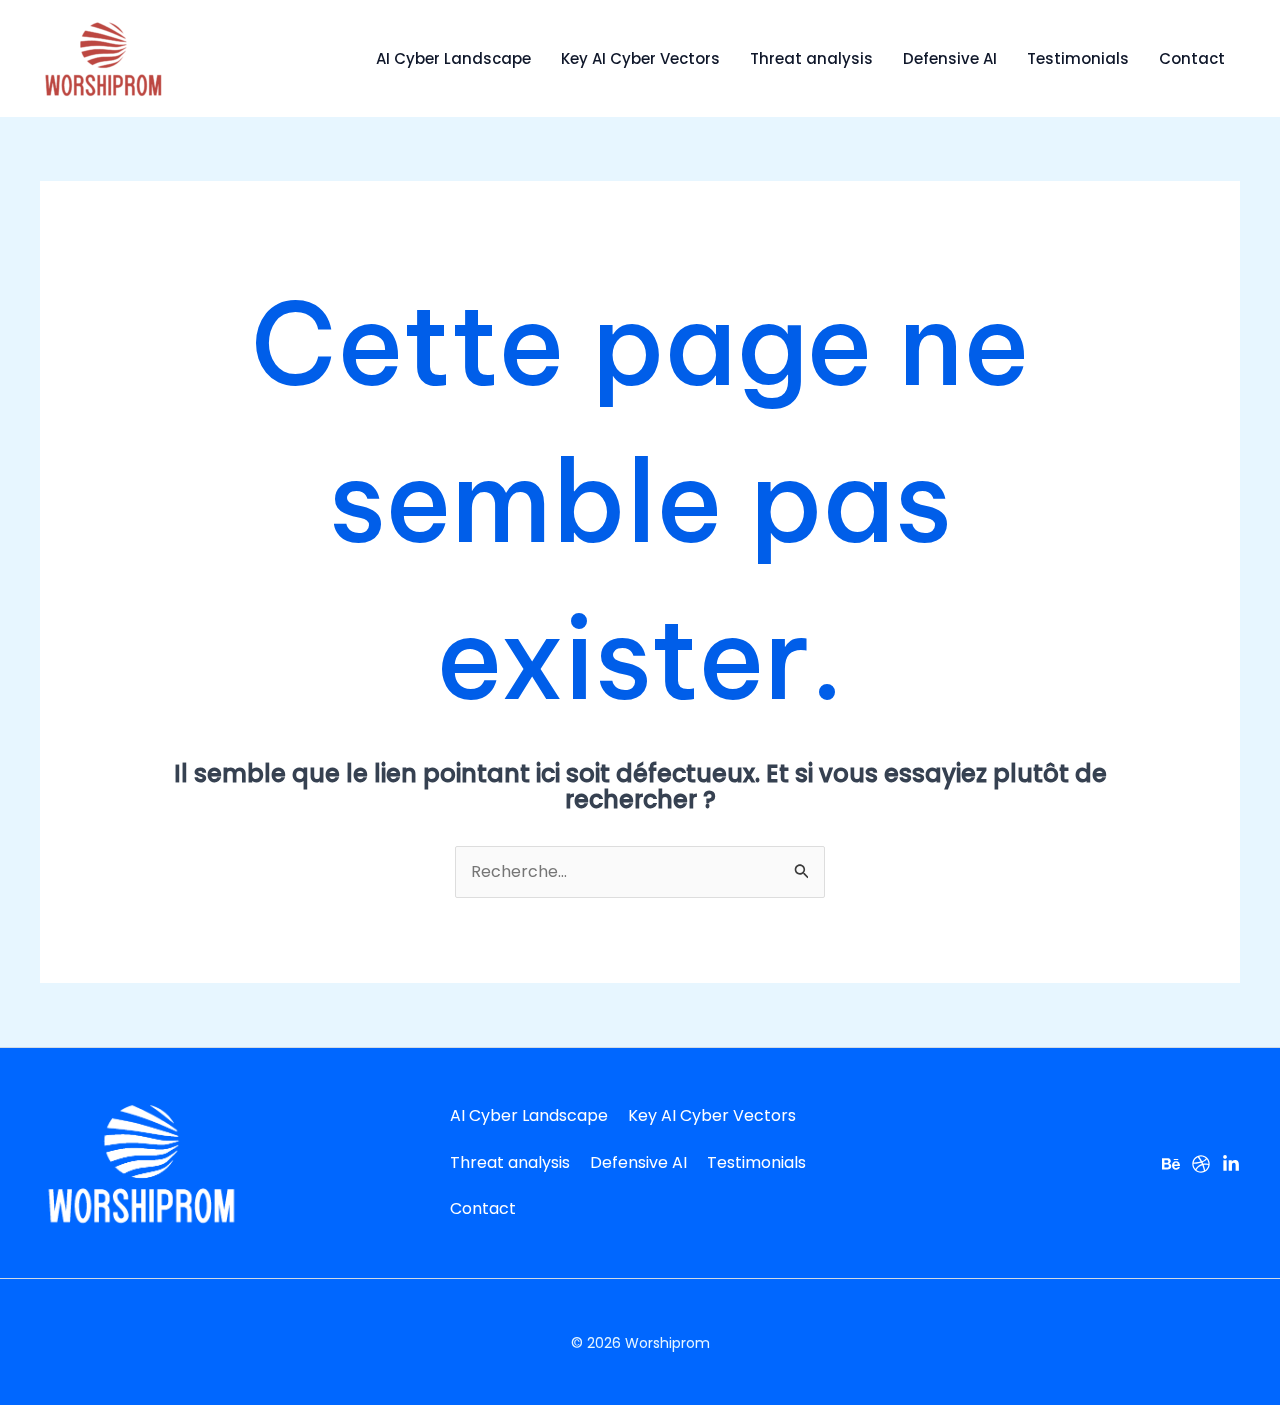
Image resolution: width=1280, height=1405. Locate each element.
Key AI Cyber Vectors (640, 58)
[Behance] (1171, 1164)
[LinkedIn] (1231, 1164)
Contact (1192, 58)
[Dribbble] (1201, 1164)
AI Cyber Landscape (453, 58)
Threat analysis (811, 58)
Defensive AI (950, 58)
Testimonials (1078, 58)
